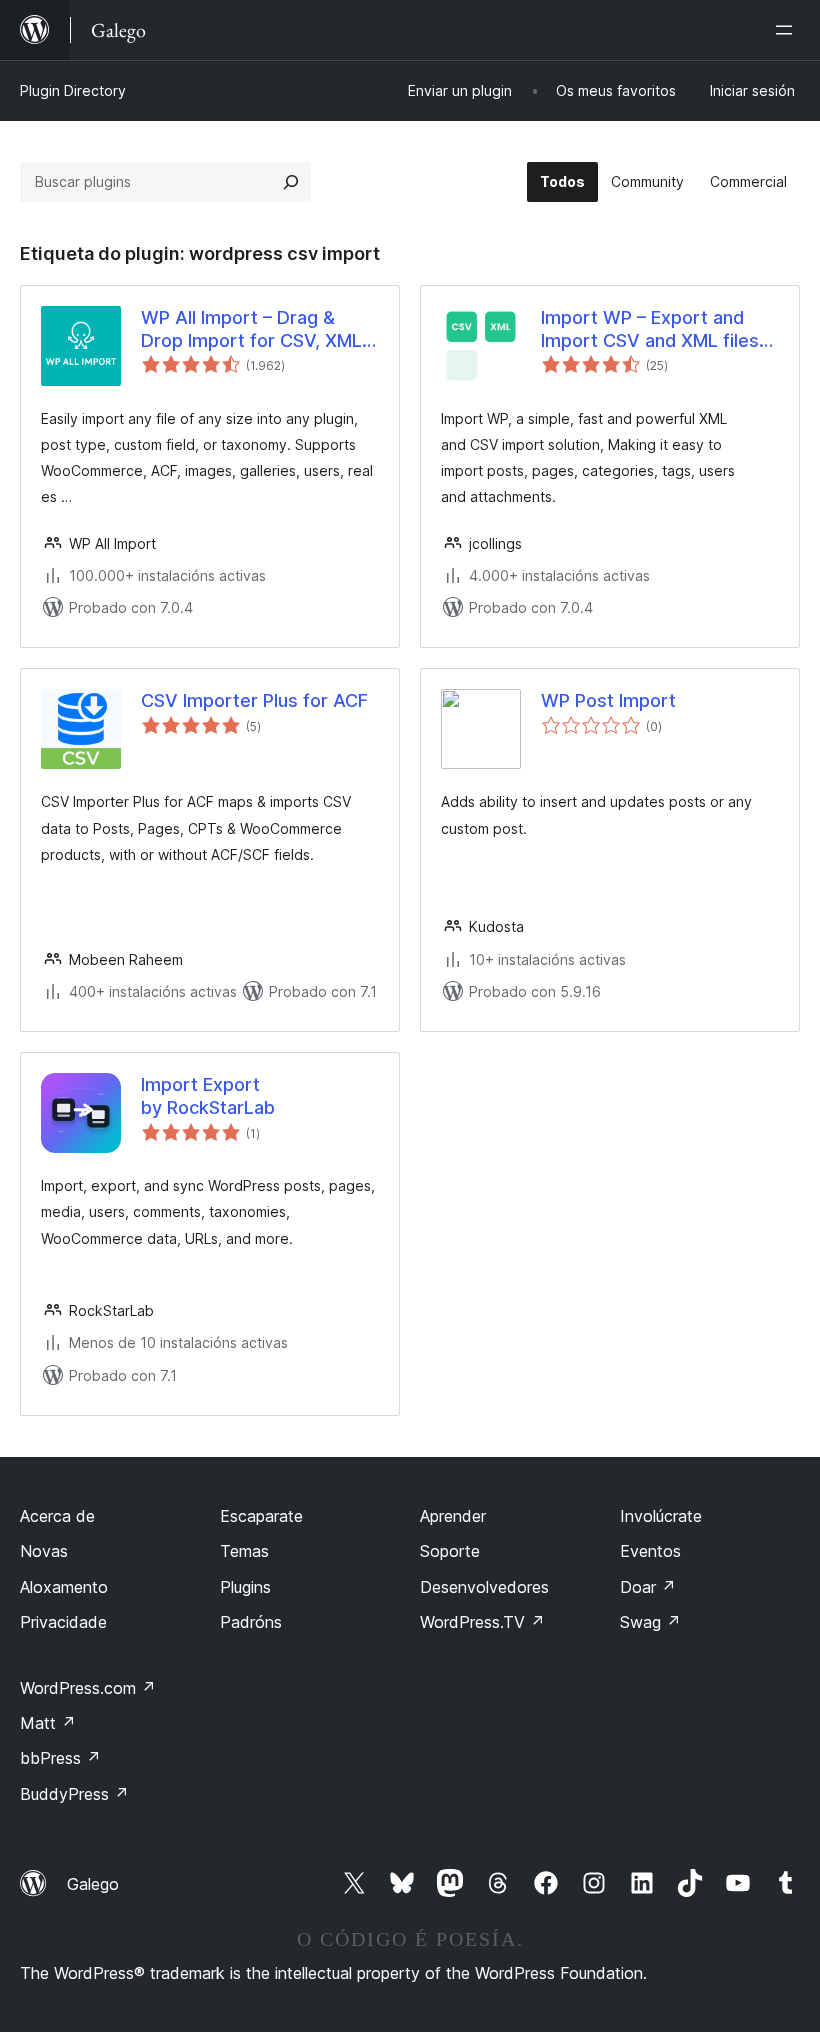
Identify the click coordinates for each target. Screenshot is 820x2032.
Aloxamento (64, 1587)
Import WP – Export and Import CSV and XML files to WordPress (650, 330)
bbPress (60, 1758)
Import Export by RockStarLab (208, 1096)
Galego (93, 1884)
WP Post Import (608, 700)
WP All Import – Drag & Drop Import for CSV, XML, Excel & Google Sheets (254, 330)
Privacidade (63, 1622)
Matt (48, 1723)
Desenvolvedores (484, 1587)
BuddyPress (74, 1794)
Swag (650, 1622)
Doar (648, 1587)
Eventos (650, 1551)
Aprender (453, 1516)
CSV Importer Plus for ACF (254, 700)
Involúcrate (661, 1516)
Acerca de (57, 1516)
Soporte (450, 1551)
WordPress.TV (482, 1622)
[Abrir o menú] (788, 30)
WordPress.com (88, 1688)
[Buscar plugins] (291, 182)
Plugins (245, 1587)
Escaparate (261, 1516)
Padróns (251, 1622)
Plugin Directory (73, 90)
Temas (244, 1551)
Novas (44, 1551)
